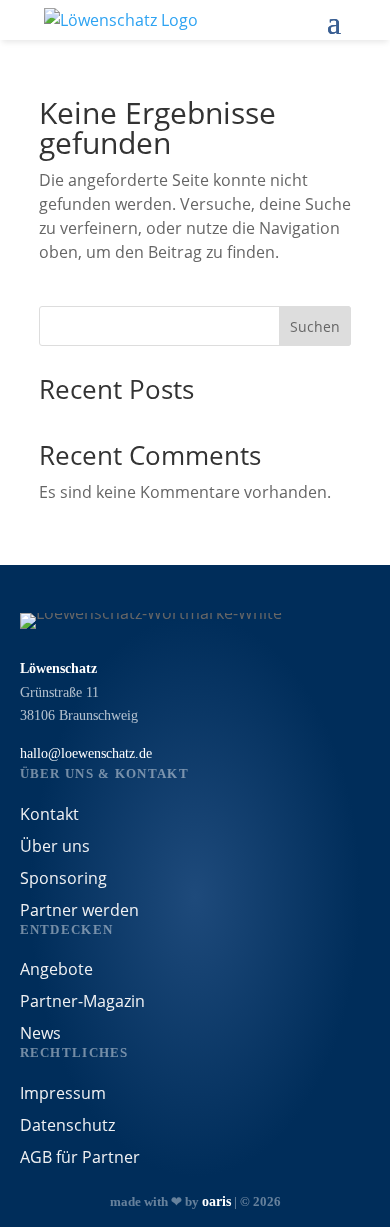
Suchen (315, 326)
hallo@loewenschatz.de (86, 753)
